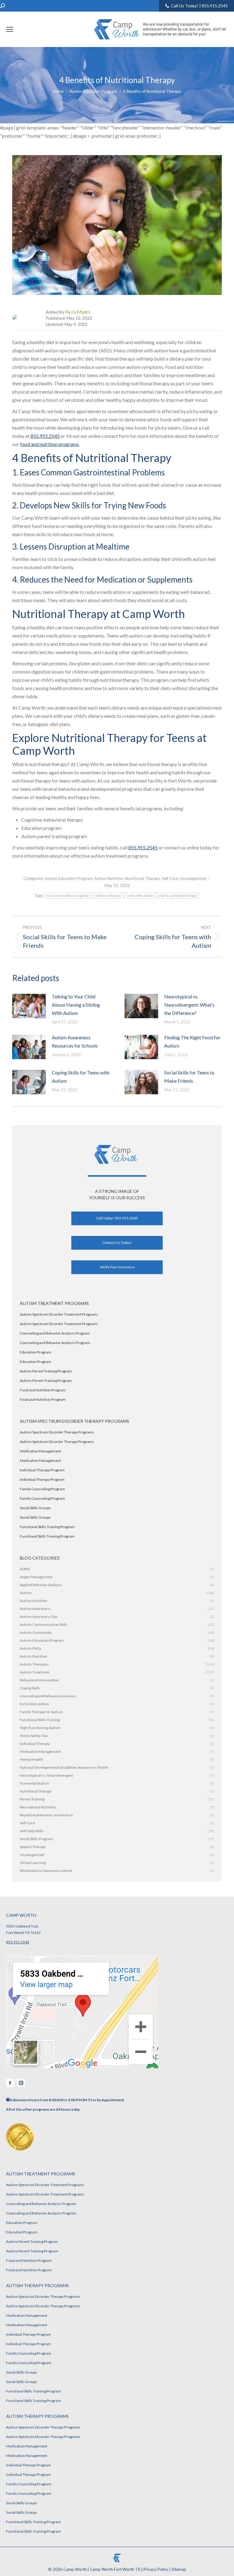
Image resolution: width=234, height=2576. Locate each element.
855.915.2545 (45, 436)
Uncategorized (193, 878)
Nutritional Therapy (143, 878)
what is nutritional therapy (177, 896)
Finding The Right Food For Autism (192, 1041)
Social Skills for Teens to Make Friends (189, 1077)
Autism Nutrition (109, 878)
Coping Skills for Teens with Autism (81, 1077)
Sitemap (179, 2569)
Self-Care (170, 878)
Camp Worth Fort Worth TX (115, 2569)
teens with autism (140, 896)
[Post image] (29, 1006)
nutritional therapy (108, 896)
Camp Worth (75, 2569)
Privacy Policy (156, 2569)
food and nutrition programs (50, 444)
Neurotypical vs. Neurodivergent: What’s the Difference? (189, 1005)
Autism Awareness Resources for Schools (75, 1041)
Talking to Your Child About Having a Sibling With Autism (76, 1005)
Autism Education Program (69, 878)
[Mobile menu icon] (10, 29)
